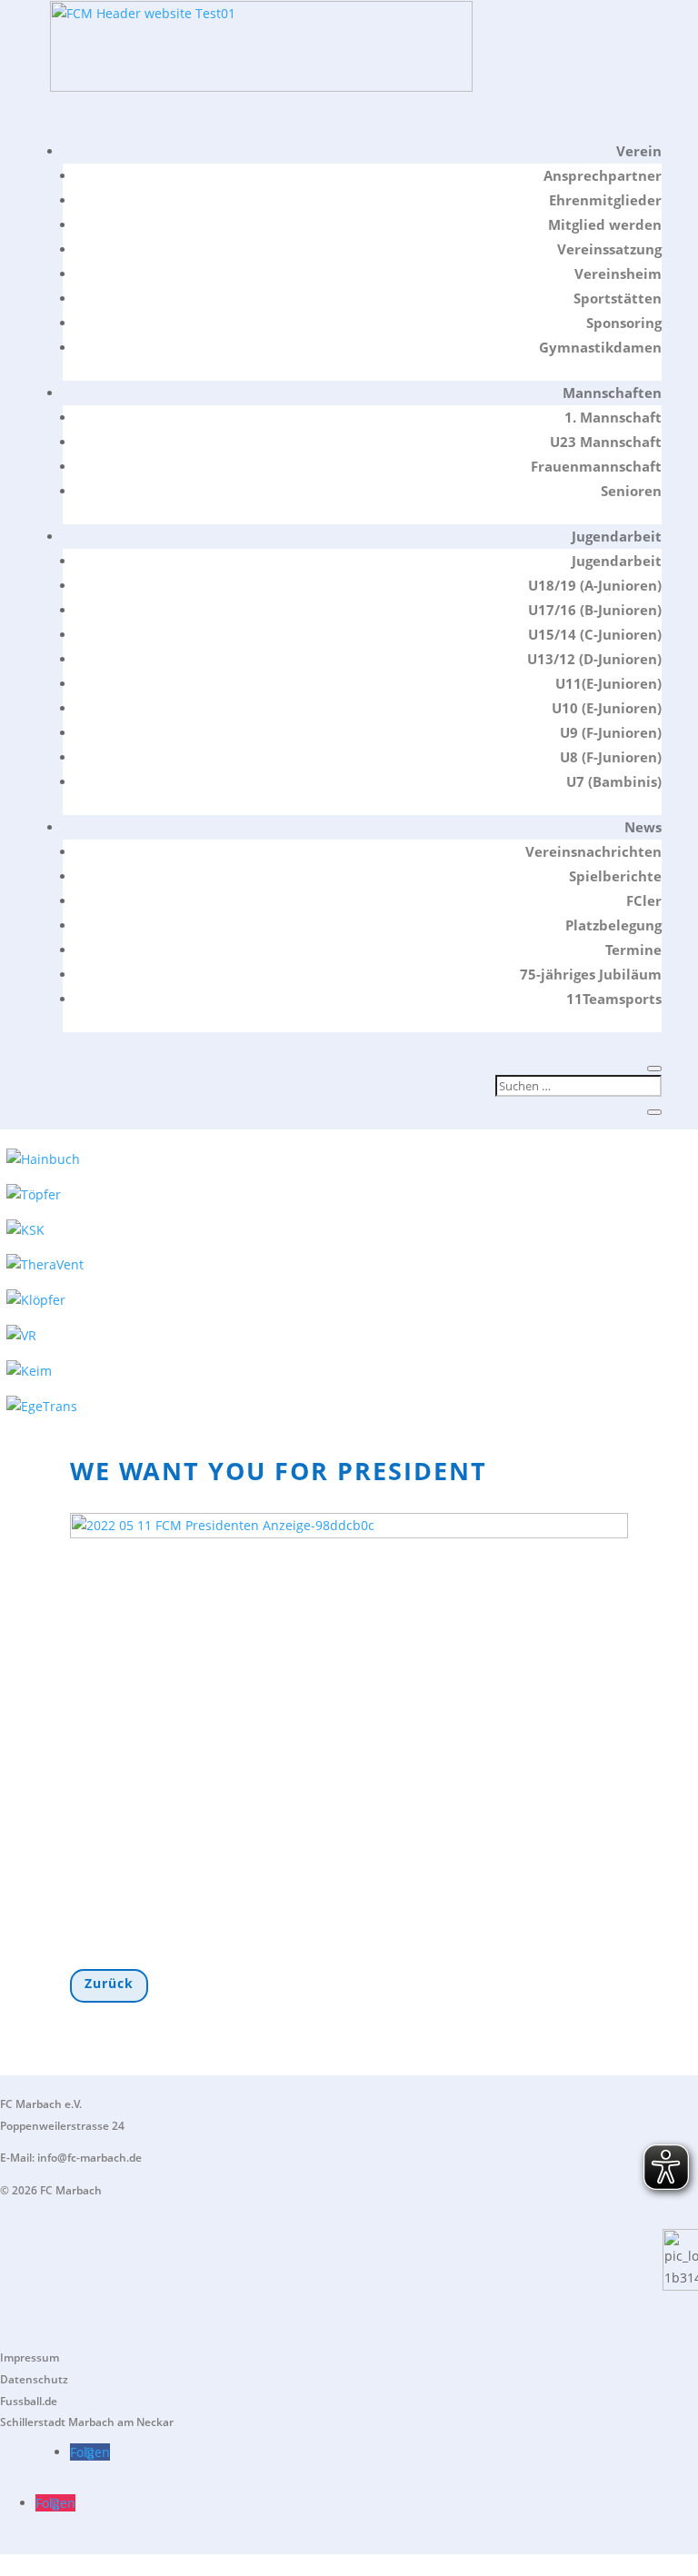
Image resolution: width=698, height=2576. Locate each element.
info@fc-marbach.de (90, 2158)
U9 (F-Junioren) (611, 732)
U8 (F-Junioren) (611, 757)
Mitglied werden (605, 224)
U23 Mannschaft (606, 442)
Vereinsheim (618, 274)
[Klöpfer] (36, 1300)
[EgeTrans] (42, 1406)
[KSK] (25, 1230)
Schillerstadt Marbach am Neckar (87, 2422)
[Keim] (29, 1371)
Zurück (109, 1983)
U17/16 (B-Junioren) (595, 610)
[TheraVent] (45, 1264)
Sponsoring (624, 323)
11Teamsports (614, 999)
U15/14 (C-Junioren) (595, 634)
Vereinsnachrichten (593, 851)
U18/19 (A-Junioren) (595, 585)
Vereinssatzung (609, 249)
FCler (644, 900)
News (643, 827)
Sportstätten (618, 298)
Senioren (631, 491)
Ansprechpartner (603, 175)
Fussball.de (29, 2401)
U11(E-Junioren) (608, 683)
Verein (639, 151)
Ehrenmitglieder (605, 200)
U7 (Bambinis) (614, 781)
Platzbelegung (613, 925)
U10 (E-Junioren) (607, 708)
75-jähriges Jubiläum (591, 974)
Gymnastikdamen (600, 347)
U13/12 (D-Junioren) (594, 659)
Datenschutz (34, 2379)
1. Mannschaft (613, 417)
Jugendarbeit (617, 536)
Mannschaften (612, 393)
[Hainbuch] (43, 1159)
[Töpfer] (34, 1194)
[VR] (21, 1335)
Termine (633, 950)
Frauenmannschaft (596, 466)
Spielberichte (615, 876)
